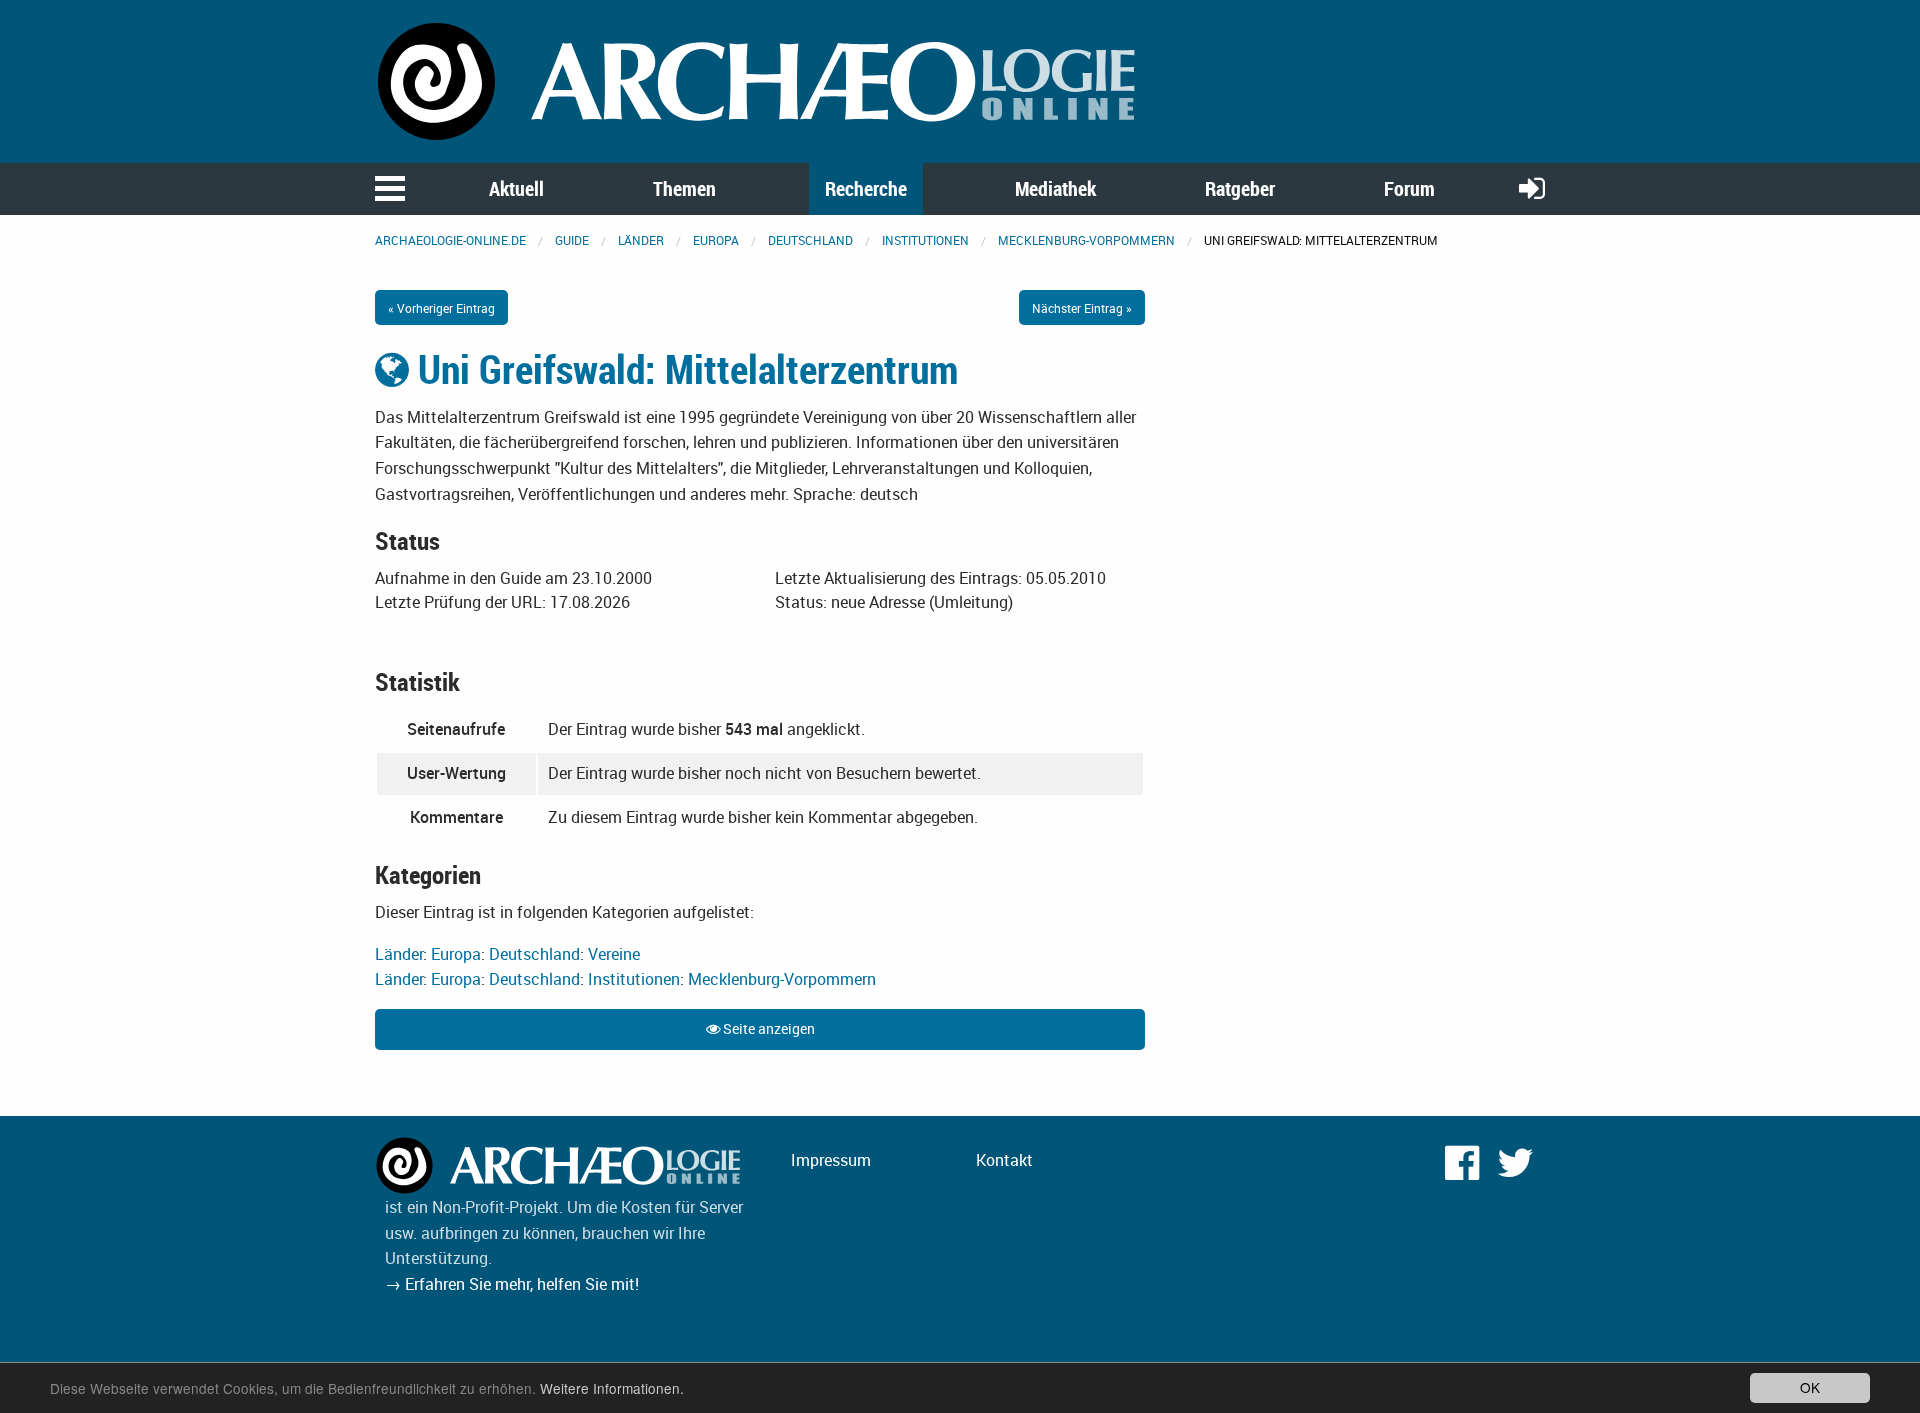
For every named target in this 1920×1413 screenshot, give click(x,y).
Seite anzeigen (767, 1028)
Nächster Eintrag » (1082, 308)
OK (1810, 1387)
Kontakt (1004, 1160)
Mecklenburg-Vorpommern (1086, 240)
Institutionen (925, 240)
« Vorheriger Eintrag (441, 308)
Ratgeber (1240, 188)
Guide (572, 240)
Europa (716, 240)
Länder (641, 240)
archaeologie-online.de (450, 240)
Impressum (831, 1160)
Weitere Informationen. (612, 1388)
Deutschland (810, 240)
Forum (1409, 188)
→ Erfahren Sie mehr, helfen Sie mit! (512, 1284)
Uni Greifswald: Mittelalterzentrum (683, 369)
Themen (684, 188)
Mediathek (1055, 188)
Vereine (614, 954)
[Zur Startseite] (760, 80)
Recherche (866, 188)
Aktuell (516, 188)
